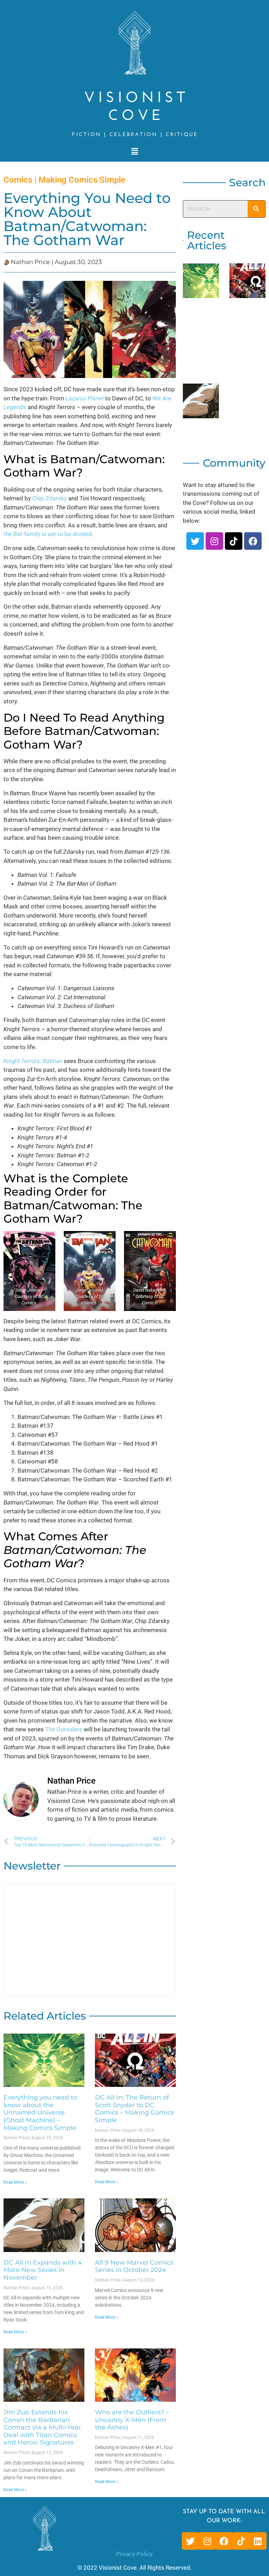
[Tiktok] (234, 541)
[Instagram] (214, 541)
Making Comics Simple (82, 180)
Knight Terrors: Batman (33, 1061)
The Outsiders (64, 1729)
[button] (134, 151)
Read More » (15, 2182)
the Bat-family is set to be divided (48, 534)
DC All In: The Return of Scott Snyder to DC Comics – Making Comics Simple (134, 2109)
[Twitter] (195, 541)
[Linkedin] (258, 2541)
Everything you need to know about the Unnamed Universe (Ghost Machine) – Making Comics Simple (40, 2112)
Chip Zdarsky (50, 498)
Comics (18, 180)
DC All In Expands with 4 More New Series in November (43, 2270)
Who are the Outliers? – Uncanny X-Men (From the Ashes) (132, 2420)
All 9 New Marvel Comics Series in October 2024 (134, 2266)
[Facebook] (253, 541)
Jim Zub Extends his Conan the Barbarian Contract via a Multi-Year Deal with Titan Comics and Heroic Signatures (42, 2427)
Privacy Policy (134, 2554)
